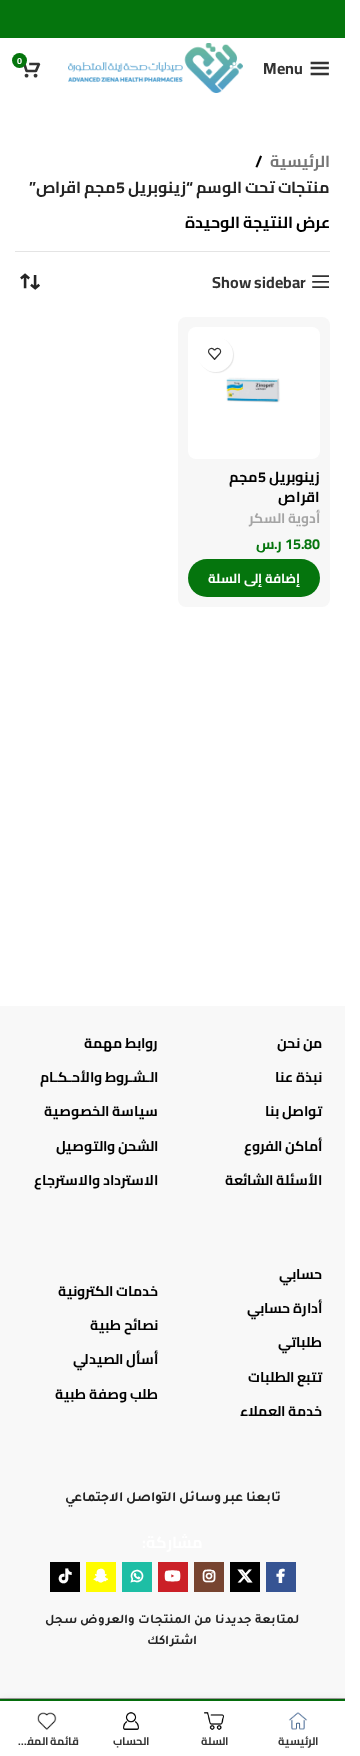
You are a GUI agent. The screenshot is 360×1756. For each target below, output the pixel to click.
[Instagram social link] (209, 1577)
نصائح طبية (124, 1325)
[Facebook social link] (281, 1577)
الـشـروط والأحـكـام (99, 1077)
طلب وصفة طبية (106, 1394)
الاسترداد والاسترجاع (96, 1180)
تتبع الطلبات (285, 1377)
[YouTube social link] (173, 1577)
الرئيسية (300, 162)
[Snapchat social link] (101, 1577)
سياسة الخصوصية (101, 1111)
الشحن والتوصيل (107, 1146)
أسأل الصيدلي (115, 1359)
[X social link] (245, 1577)
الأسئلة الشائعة (273, 1180)
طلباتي (300, 1342)
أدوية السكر (284, 518)
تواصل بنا (293, 1111)
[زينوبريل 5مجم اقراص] (254, 393)
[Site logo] (155, 66)
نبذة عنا (298, 1077)
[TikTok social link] (65, 1577)
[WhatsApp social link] (137, 1577)
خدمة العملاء (281, 1411)
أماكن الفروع (283, 1146)
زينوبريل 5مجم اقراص (274, 486)
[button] (254, 578)
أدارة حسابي (284, 1308)
